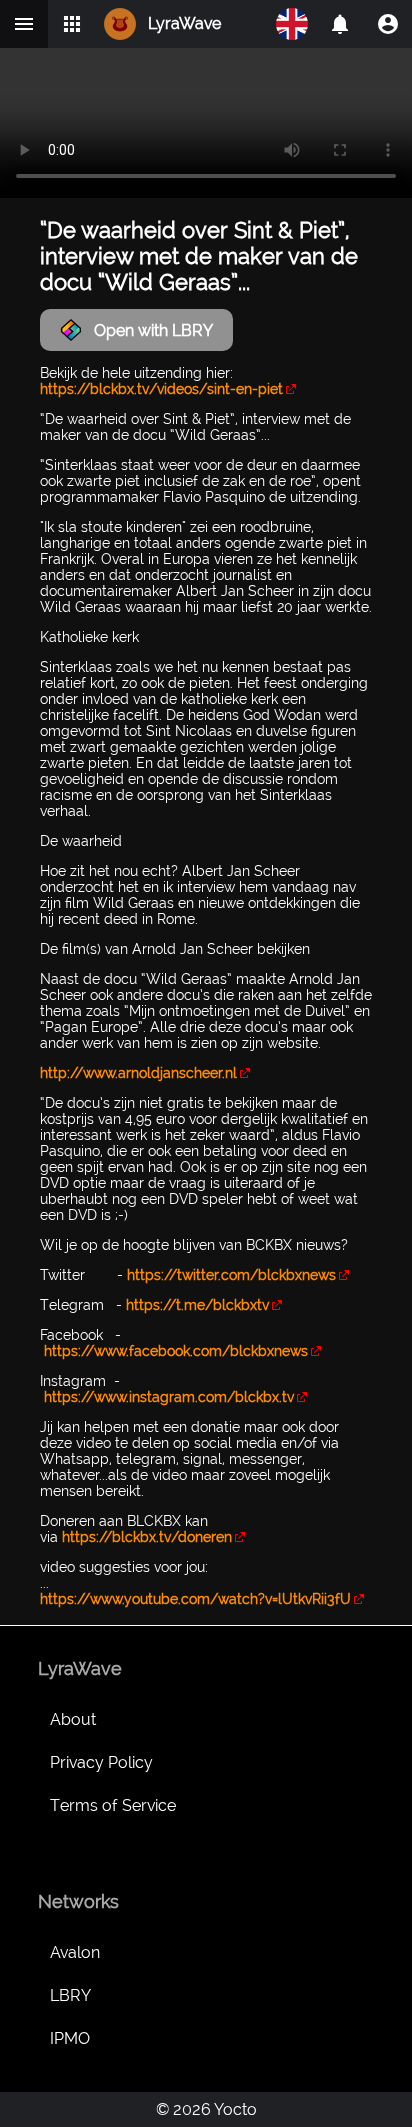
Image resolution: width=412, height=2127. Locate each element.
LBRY (70, 1995)
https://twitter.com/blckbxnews (231, 1275)
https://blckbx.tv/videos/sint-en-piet (161, 389)
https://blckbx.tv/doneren (147, 1537)
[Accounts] (340, 24)
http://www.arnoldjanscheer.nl (138, 1073)
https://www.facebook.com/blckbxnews (176, 1351)
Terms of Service (113, 1805)
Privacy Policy (101, 1762)
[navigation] (388, 24)
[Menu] (24, 24)
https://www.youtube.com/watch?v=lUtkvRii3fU (195, 1599)
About (73, 1719)
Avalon (75, 1952)
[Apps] (72, 24)
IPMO (70, 2038)
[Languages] (292, 24)
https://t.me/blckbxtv (197, 1305)
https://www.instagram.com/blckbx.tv (169, 1397)
